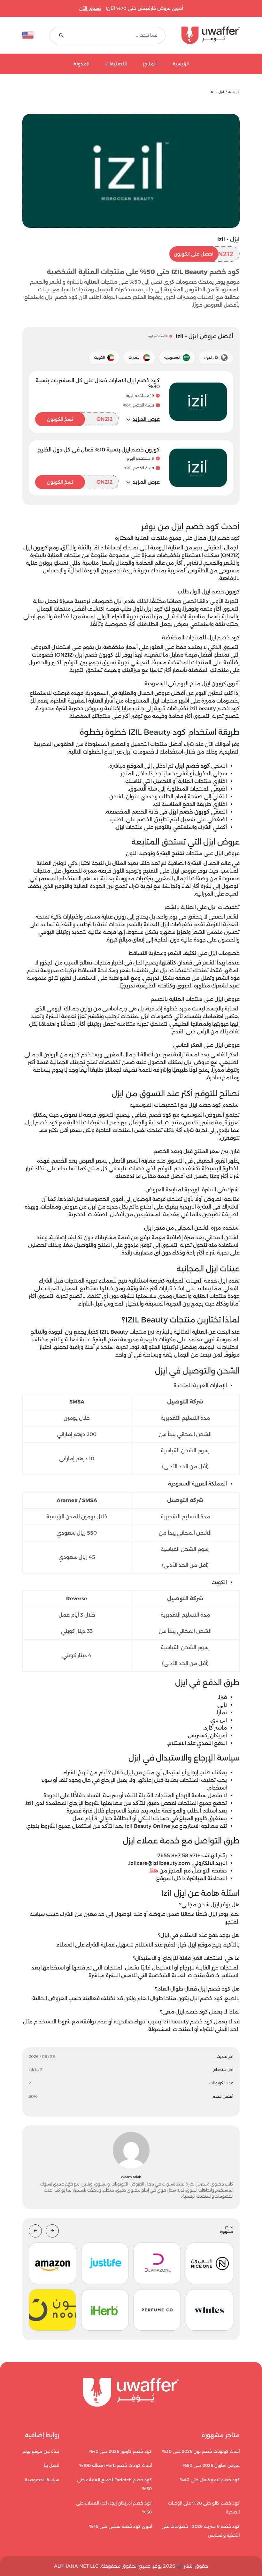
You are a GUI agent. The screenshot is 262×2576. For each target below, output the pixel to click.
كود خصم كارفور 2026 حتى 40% (120, 2451)
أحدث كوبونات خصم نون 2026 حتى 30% (201, 2451)
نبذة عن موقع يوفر (41, 2451)
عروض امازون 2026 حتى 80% (211, 2465)
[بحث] (61, 35)
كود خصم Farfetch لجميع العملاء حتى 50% (114, 2484)
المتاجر (150, 64)
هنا (154, 1871)
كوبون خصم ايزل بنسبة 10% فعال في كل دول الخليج (99, 450)
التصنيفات (116, 64)
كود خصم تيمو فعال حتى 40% (210, 2480)
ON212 (204, 254)
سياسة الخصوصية (42, 2480)
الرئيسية (181, 64)
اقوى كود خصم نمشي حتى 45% (120, 2526)
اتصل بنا (51, 2465)
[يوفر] (211, 35)
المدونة (81, 64)
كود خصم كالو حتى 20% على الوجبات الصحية (204, 2508)
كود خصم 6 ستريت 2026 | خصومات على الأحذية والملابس (201, 2531)
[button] (143, 419)
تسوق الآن (90, 8)
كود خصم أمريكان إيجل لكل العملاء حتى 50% (114, 2508)
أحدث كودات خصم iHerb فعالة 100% (116, 2465)
